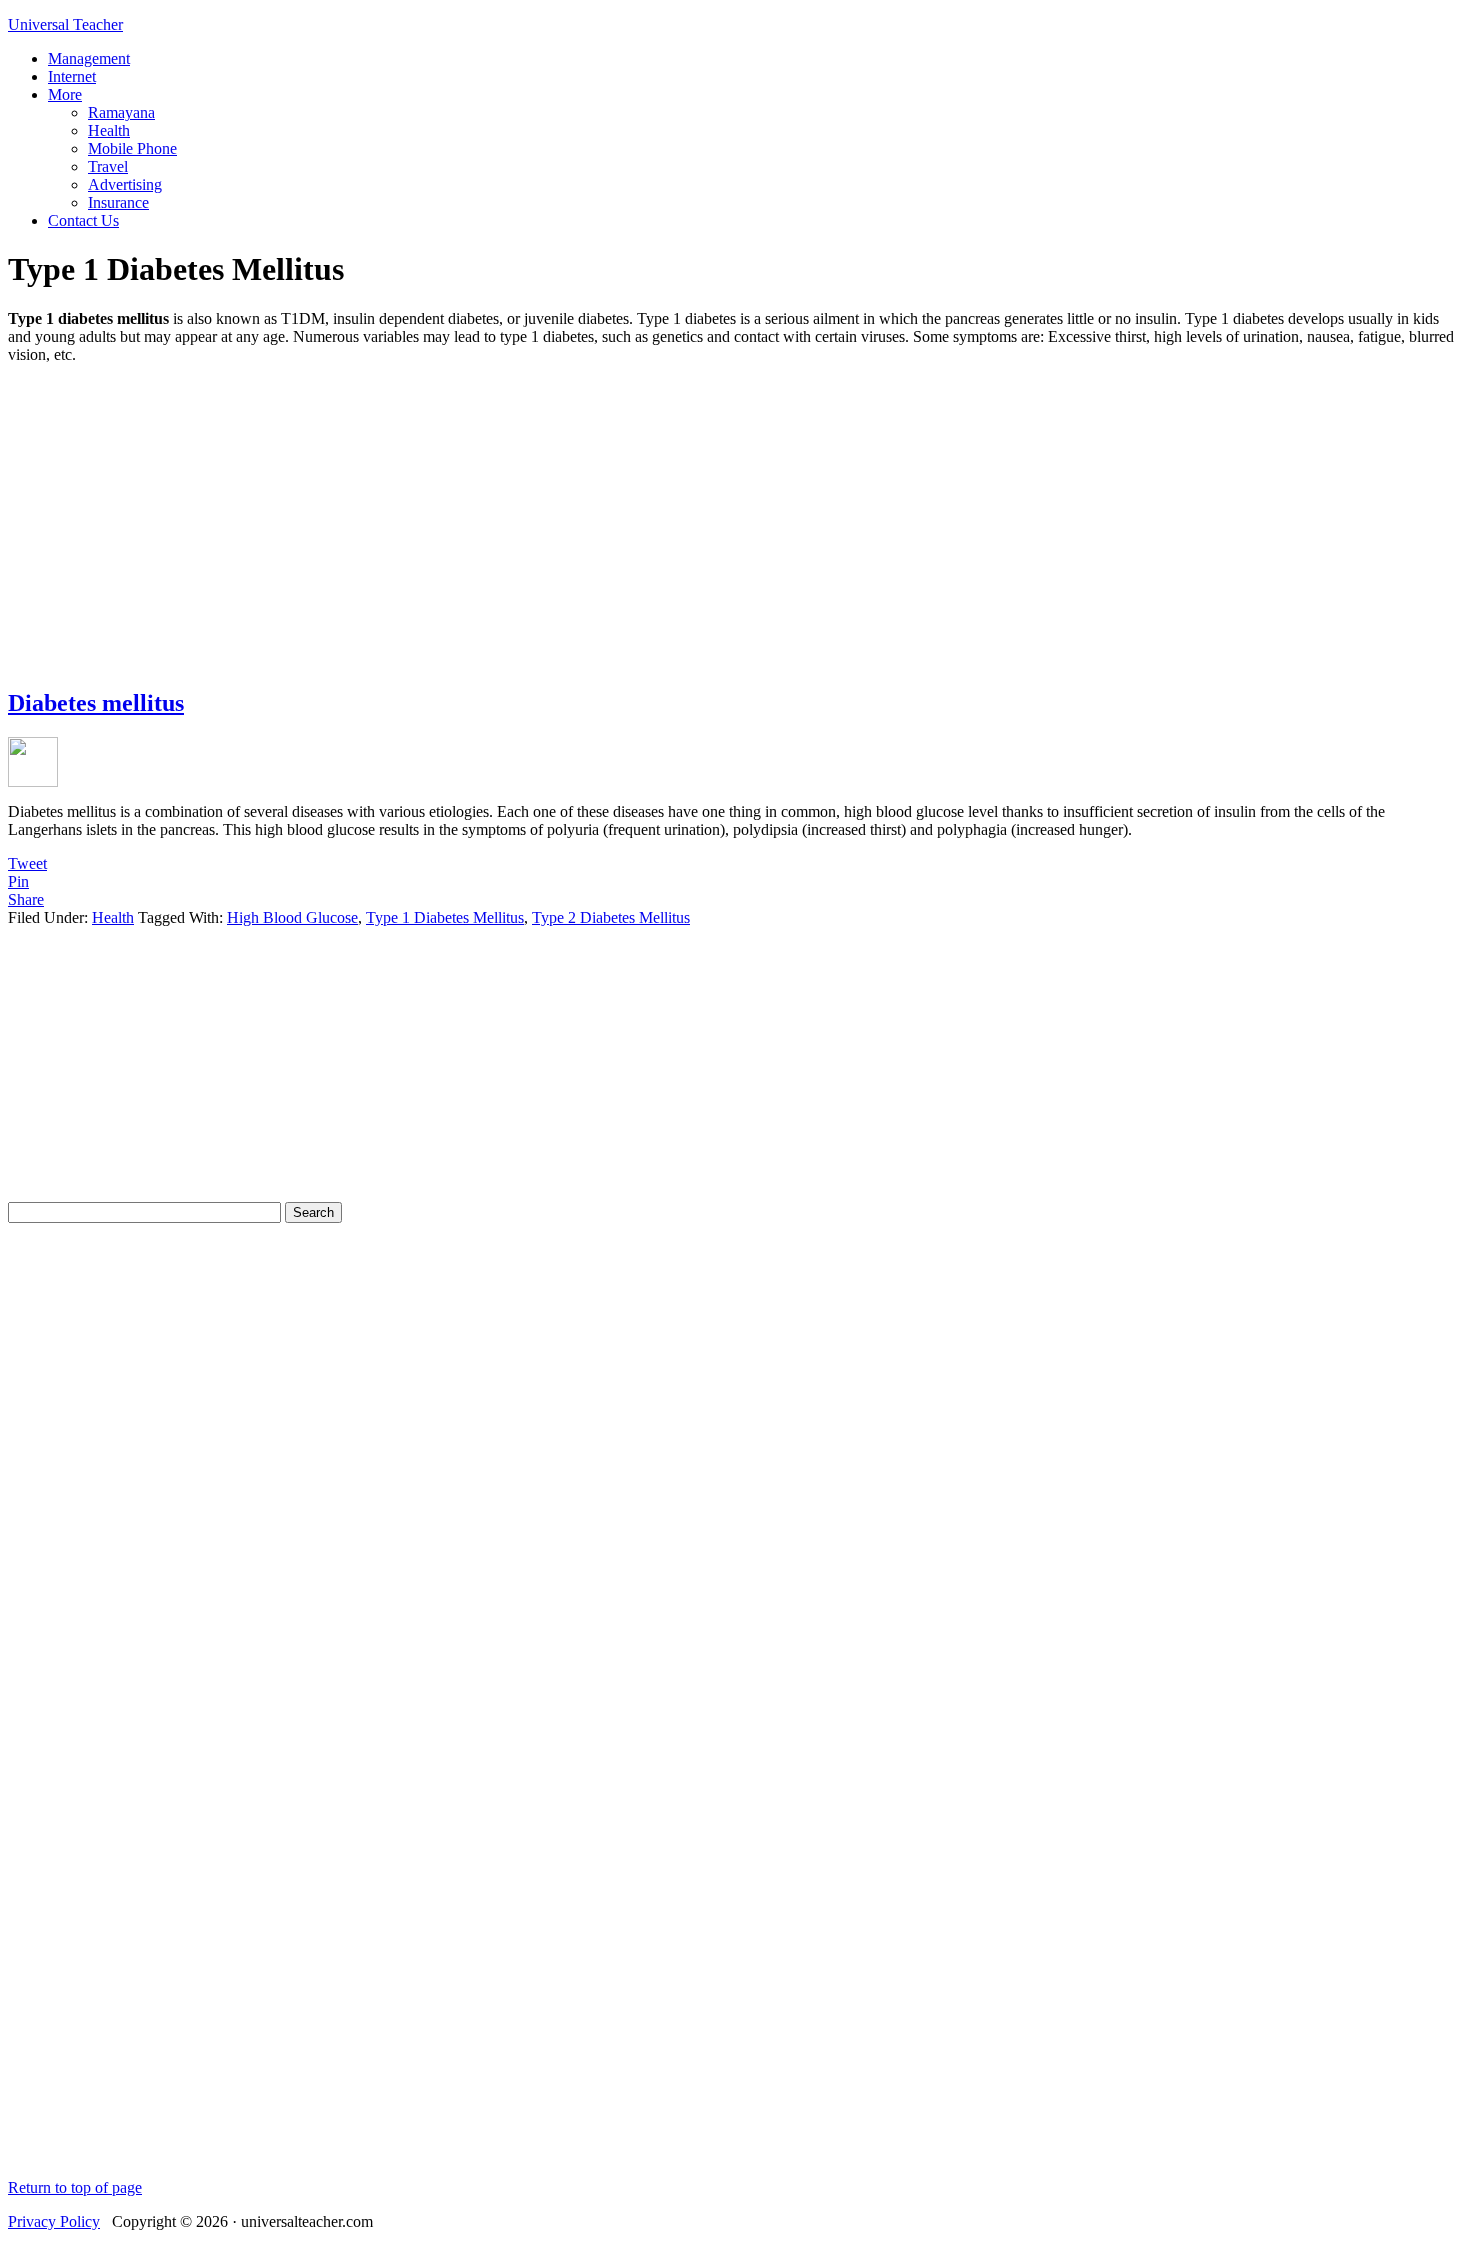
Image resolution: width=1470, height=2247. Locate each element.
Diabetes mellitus (96, 703)
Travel (108, 166)
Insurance (118, 202)
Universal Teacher (65, 24)
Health (109, 130)
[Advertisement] (735, 520)
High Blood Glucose (292, 917)
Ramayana (121, 112)
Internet (72, 76)
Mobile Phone (132, 148)
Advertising (125, 184)
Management (89, 58)
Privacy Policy (54, 2221)
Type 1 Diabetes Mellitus (445, 917)
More (65, 94)
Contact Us (83, 220)
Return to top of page (75, 2187)
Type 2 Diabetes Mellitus (611, 917)
